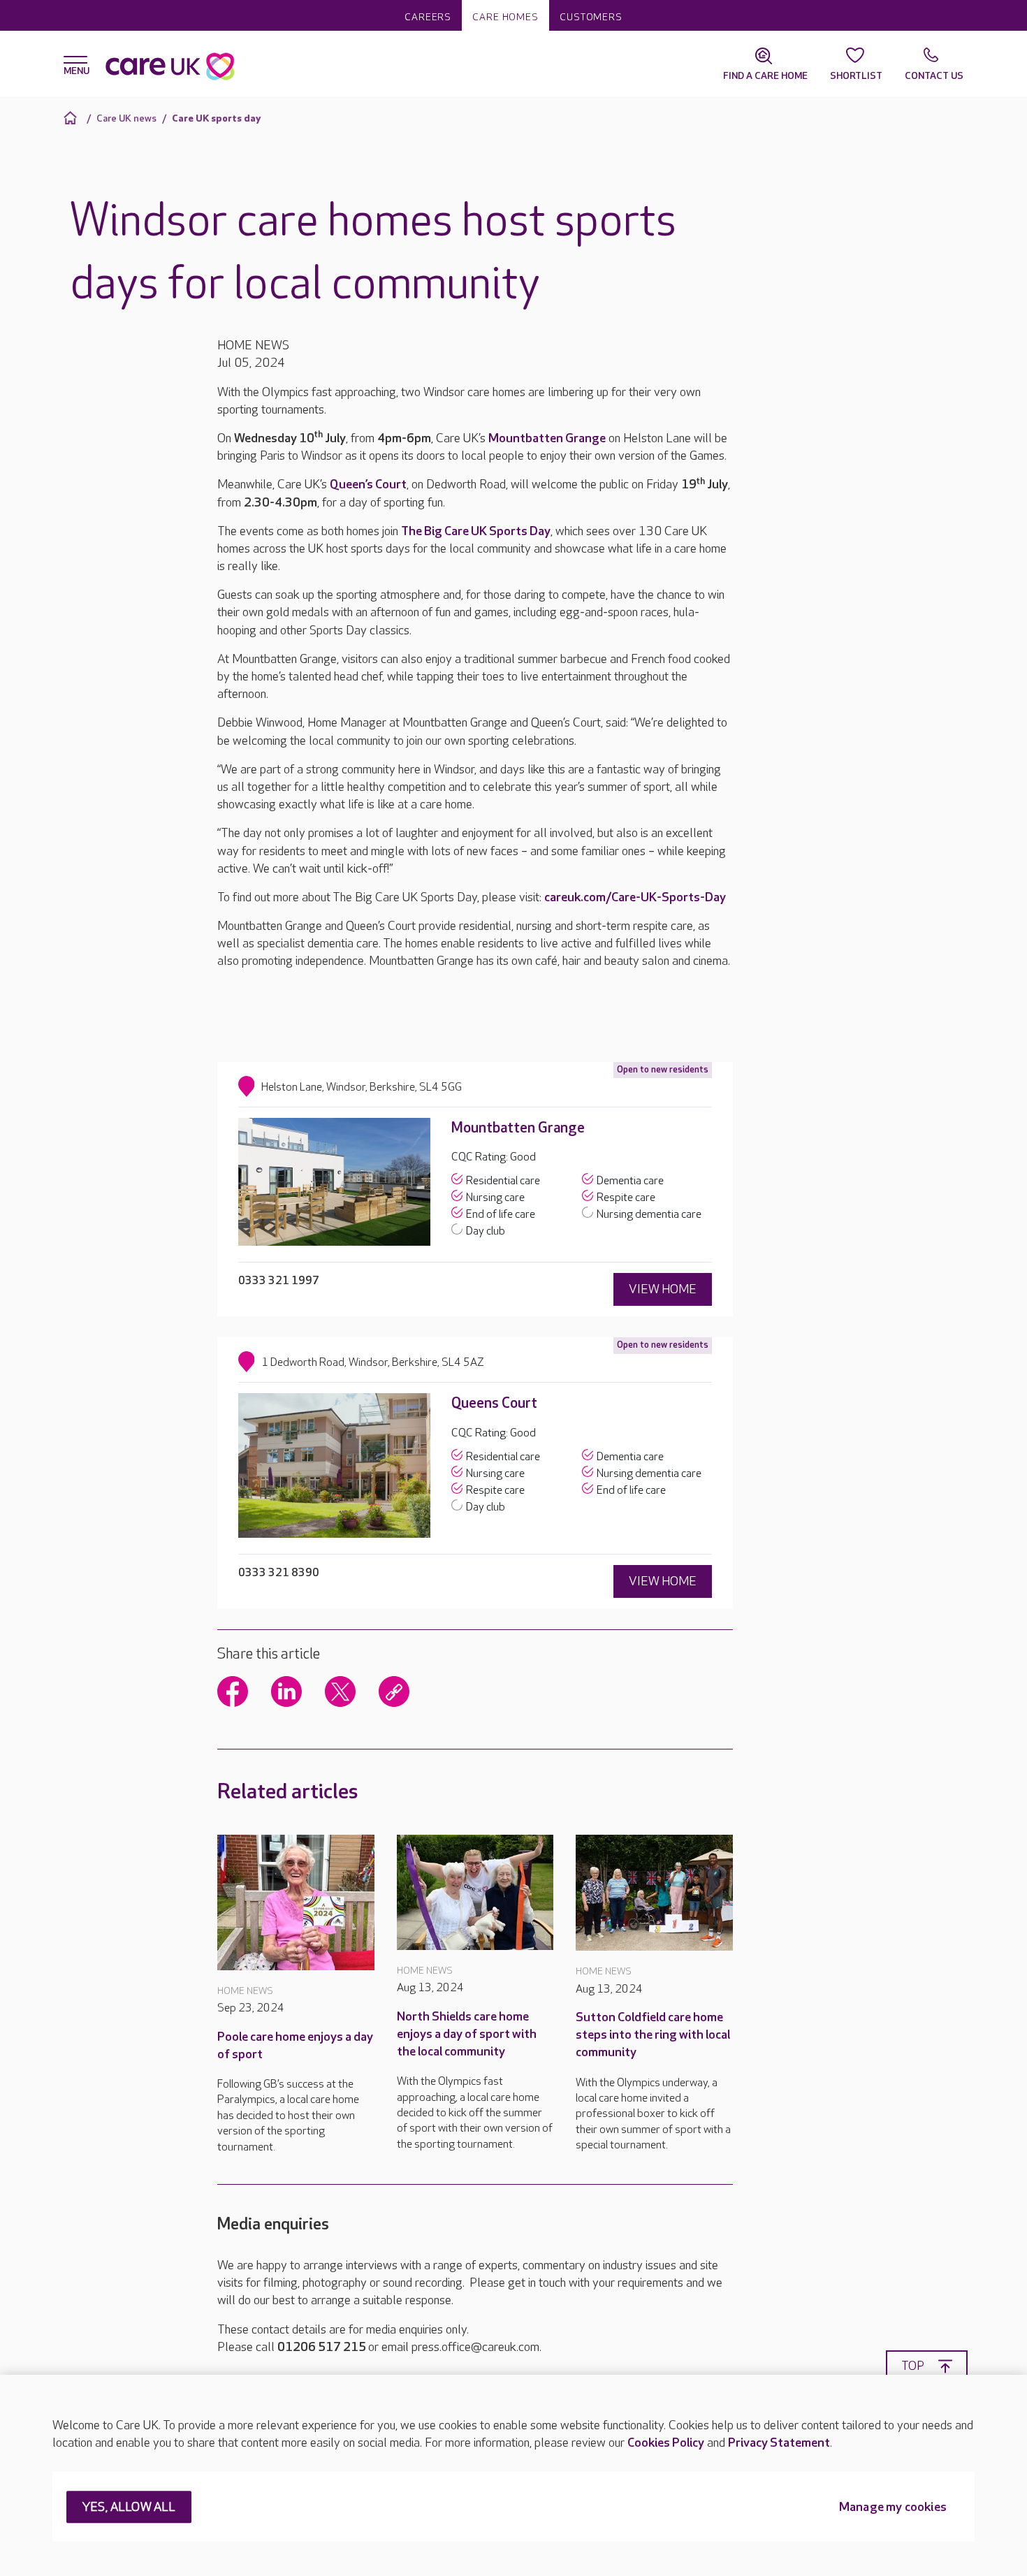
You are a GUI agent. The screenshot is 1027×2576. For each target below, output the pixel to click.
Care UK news (126, 118)
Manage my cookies (893, 2508)
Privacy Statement (779, 2443)
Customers (591, 17)
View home (663, 1289)
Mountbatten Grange (547, 438)
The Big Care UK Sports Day (476, 531)
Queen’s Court (368, 485)
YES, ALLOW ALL (129, 2508)
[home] (72, 118)
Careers (428, 17)
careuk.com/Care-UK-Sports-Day (635, 897)
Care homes (505, 17)
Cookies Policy (666, 2443)
